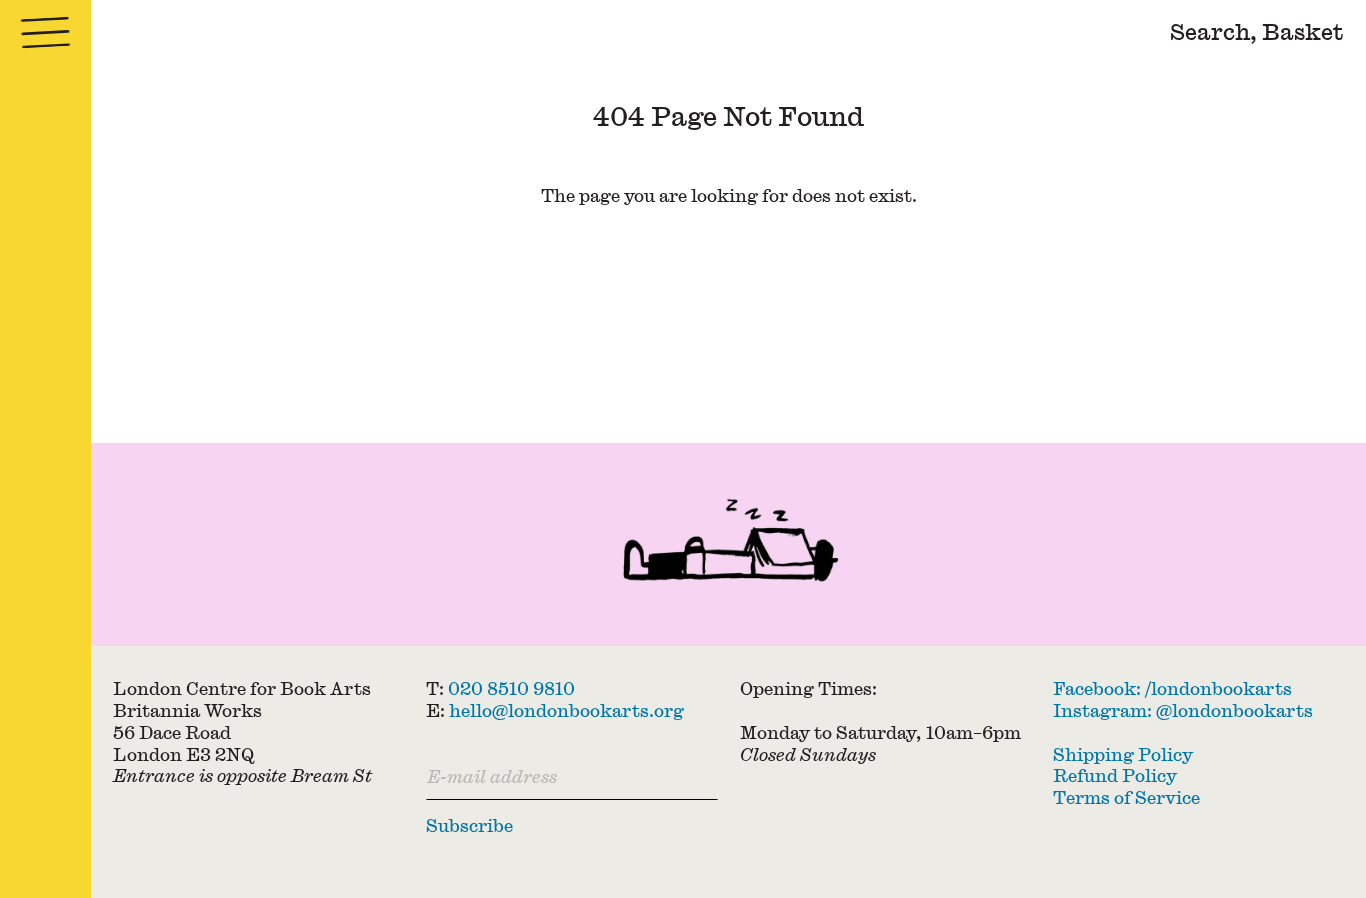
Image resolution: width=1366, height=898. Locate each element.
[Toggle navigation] (45, 32)
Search (1210, 31)
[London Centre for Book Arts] (728, 544)
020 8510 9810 (511, 688)
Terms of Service (1126, 797)
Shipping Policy (1123, 754)
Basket (1303, 31)
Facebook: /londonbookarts (1172, 688)
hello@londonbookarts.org (566, 710)
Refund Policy (1115, 775)
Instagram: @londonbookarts (1183, 710)
